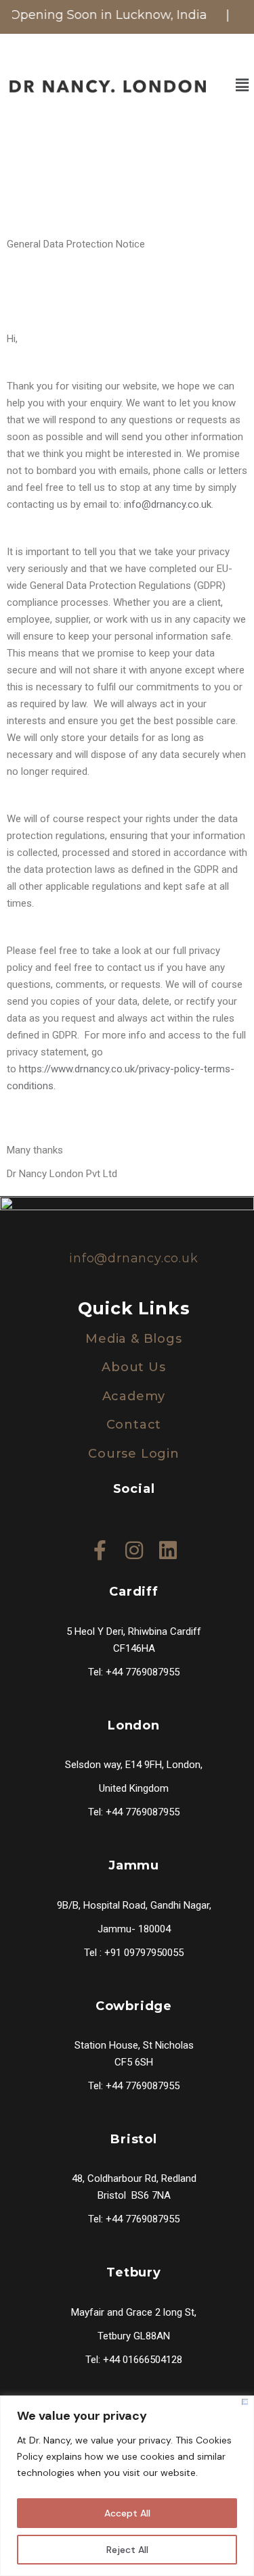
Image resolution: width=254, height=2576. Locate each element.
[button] (242, 85)
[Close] (245, 2402)
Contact (134, 1425)
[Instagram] (134, 1544)
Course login (134, 1454)
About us (133, 1367)
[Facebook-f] (100, 1544)
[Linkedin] (168, 1544)
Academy (134, 1396)
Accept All (127, 2513)
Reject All (127, 2550)
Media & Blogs (133, 1339)
